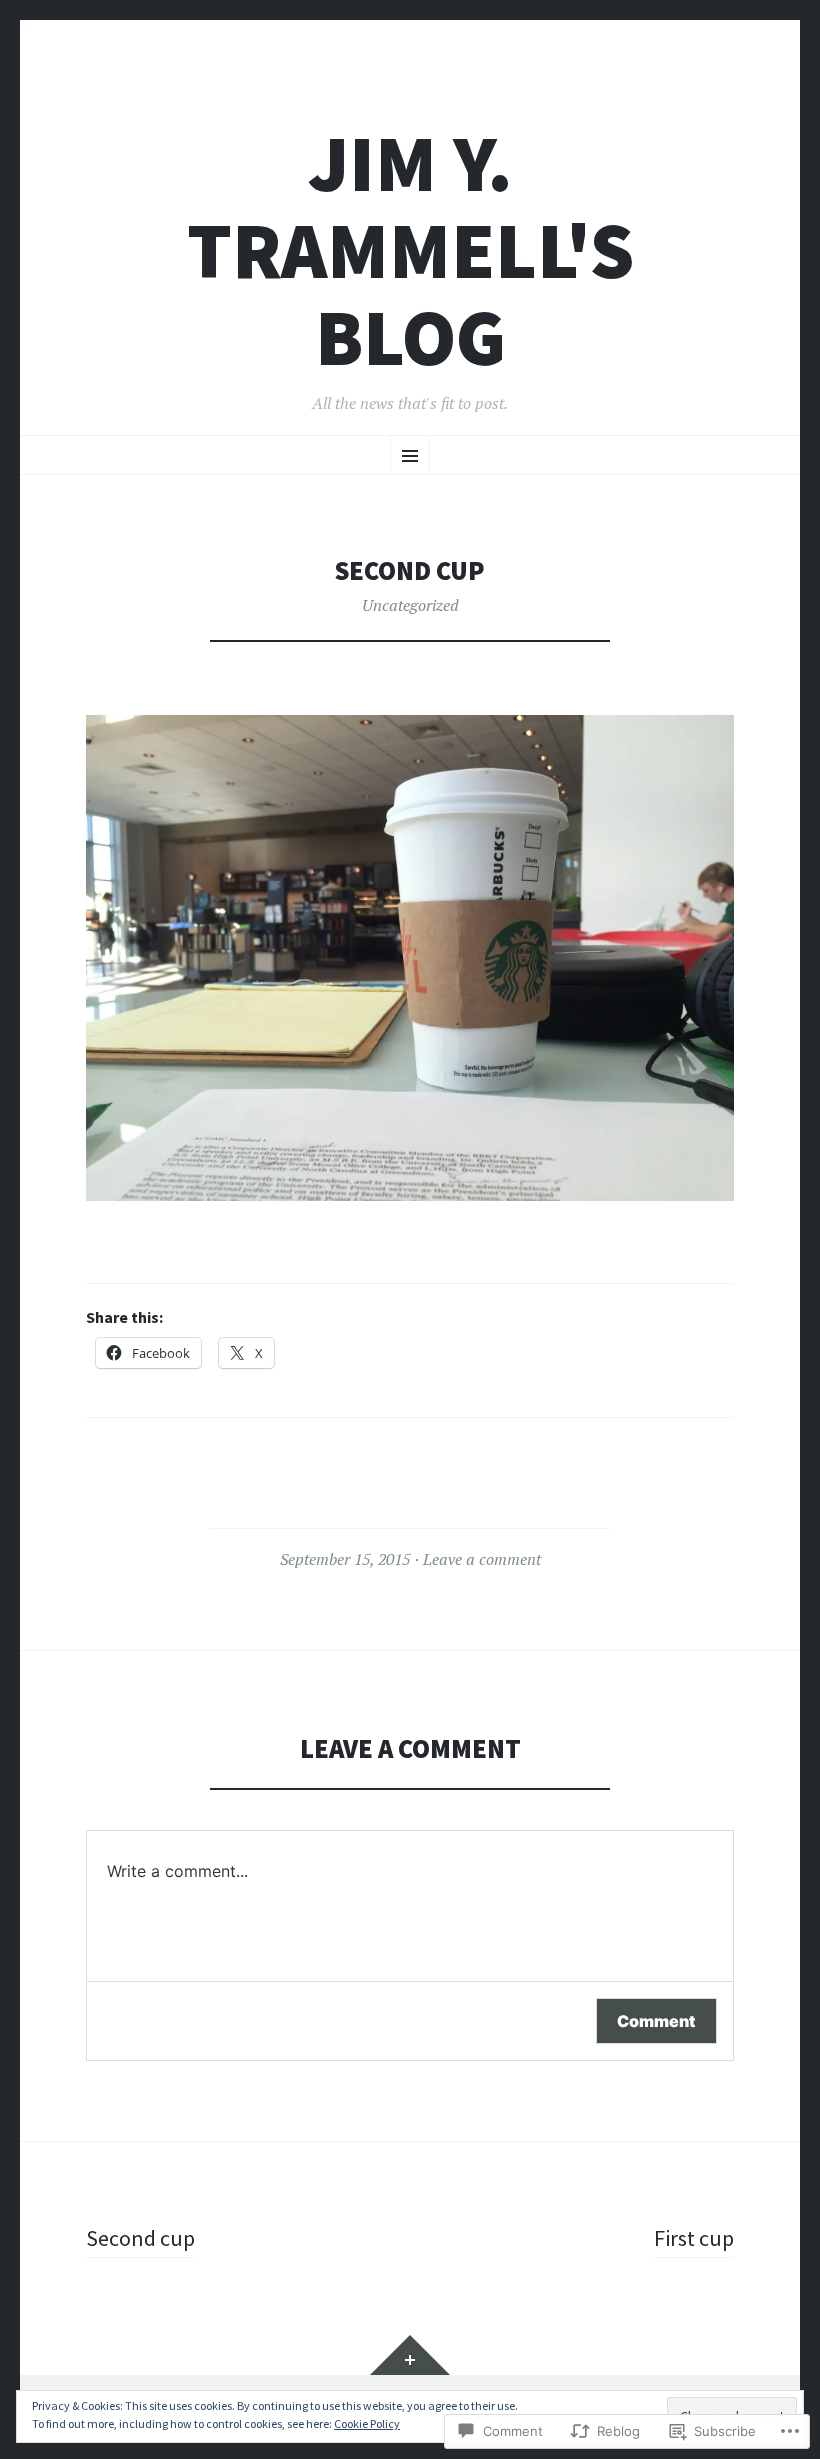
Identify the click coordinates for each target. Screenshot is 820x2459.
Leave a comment (482, 1559)
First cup (694, 2238)
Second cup (140, 2238)
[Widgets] (410, 2355)
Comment (656, 2021)
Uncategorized (410, 605)
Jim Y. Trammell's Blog (410, 250)
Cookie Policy (367, 2423)
